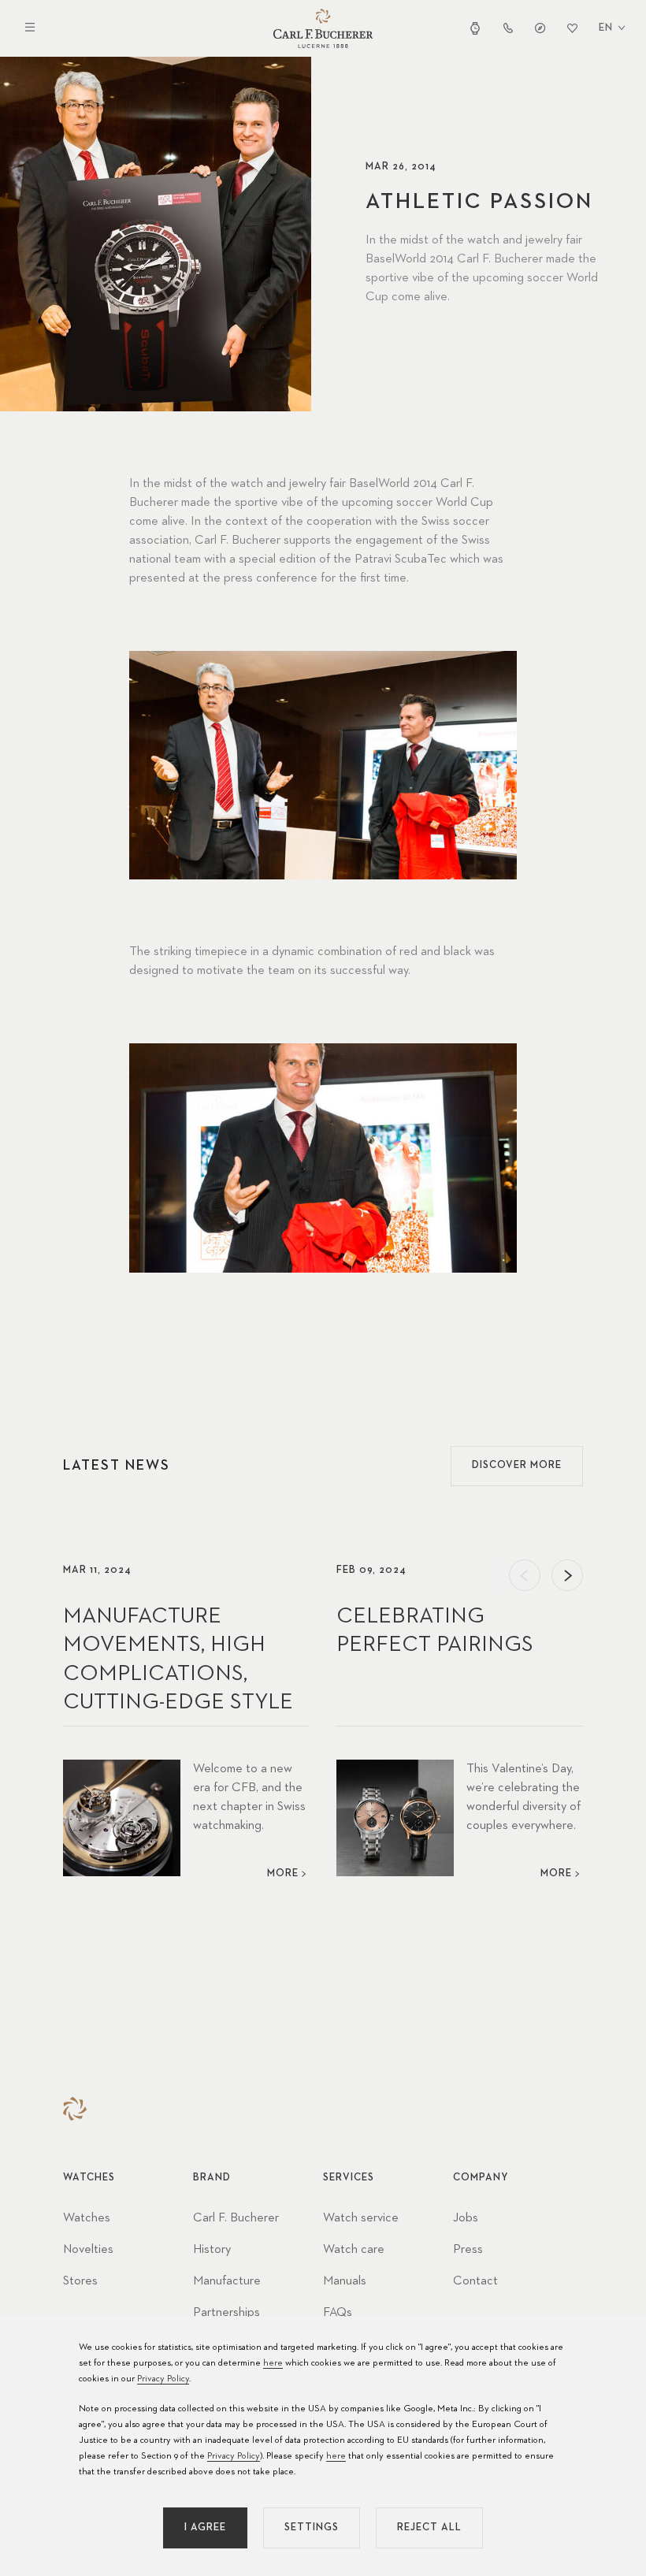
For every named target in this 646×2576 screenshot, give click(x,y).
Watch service (361, 2218)
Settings (312, 2528)
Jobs (466, 2218)
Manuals (345, 2281)
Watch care (354, 2250)
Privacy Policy (163, 2379)
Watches (87, 2218)
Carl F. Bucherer (236, 2218)
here (273, 2363)
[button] (525, 1575)
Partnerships (226, 2313)
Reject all (429, 2528)
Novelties (88, 2250)
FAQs (338, 2313)
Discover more (517, 1465)
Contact (475, 2281)
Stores (80, 2281)
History (212, 2250)
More (283, 1873)
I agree (205, 2528)
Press (468, 2250)
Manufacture (227, 2281)
